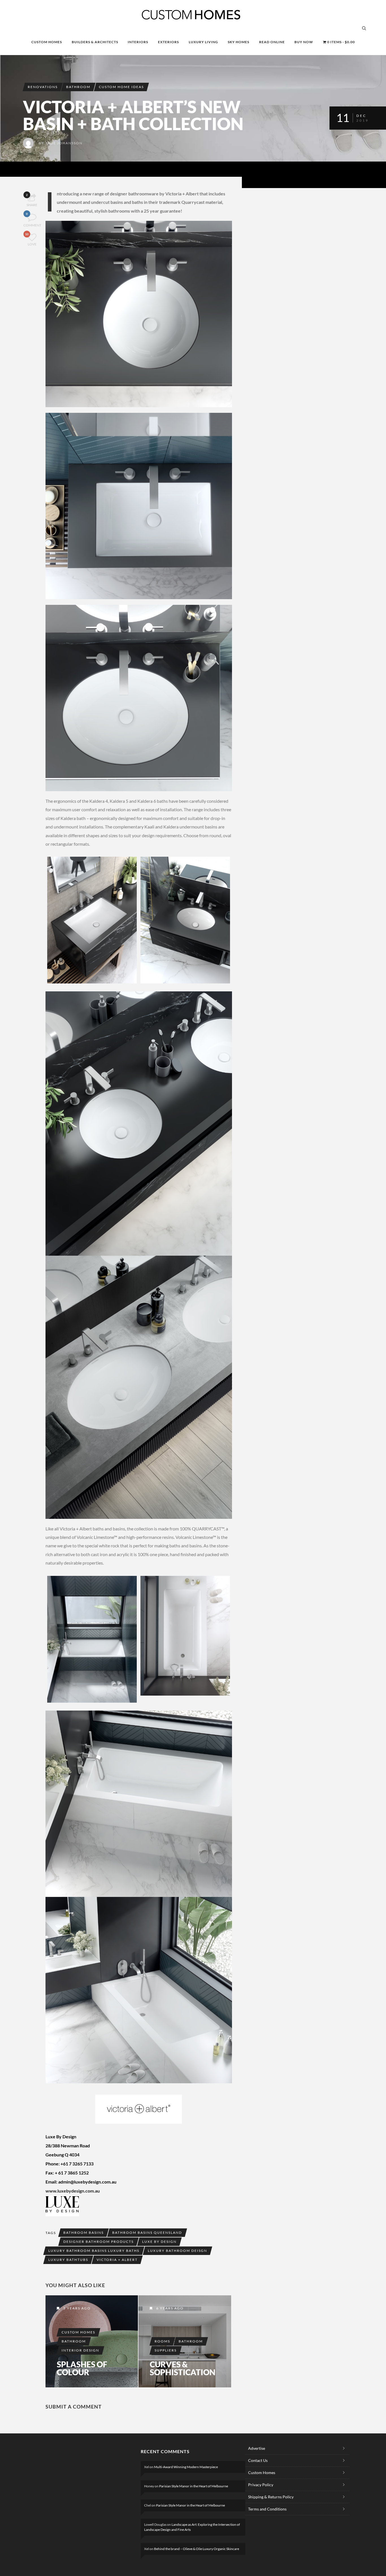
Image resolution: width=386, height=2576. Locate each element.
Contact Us (258, 2460)
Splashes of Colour (82, 2368)
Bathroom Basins (84, 2233)
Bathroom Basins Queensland (147, 2233)
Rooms (162, 2341)
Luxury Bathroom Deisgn (177, 2251)
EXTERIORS (168, 42)
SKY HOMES (238, 42)
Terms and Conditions (267, 2509)
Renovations (43, 87)
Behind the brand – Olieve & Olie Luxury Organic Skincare (197, 2549)
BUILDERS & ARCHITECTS (95, 42)
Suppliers (166, 2350)
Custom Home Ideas (121, 87)
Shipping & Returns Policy (271, 2497)
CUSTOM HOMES (47, 42)
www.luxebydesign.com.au (73, 2191)
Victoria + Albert (117, 2260)
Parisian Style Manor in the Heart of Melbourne (194, 2486)
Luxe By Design (159, 2242)
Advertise (257, 2448)
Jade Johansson (64, 143)
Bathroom (78, 87)
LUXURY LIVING (203, 42)
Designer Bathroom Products (98, 2242)
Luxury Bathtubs (68, 2260)
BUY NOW (304, 42)
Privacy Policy (261, 2485)
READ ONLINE (272, 42)
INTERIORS (138, 42)
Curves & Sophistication (183, 2368)
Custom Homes (78, 2332)
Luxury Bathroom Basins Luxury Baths (94, 2251)
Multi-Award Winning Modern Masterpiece (186, 2467)
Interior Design (80, 2350)
